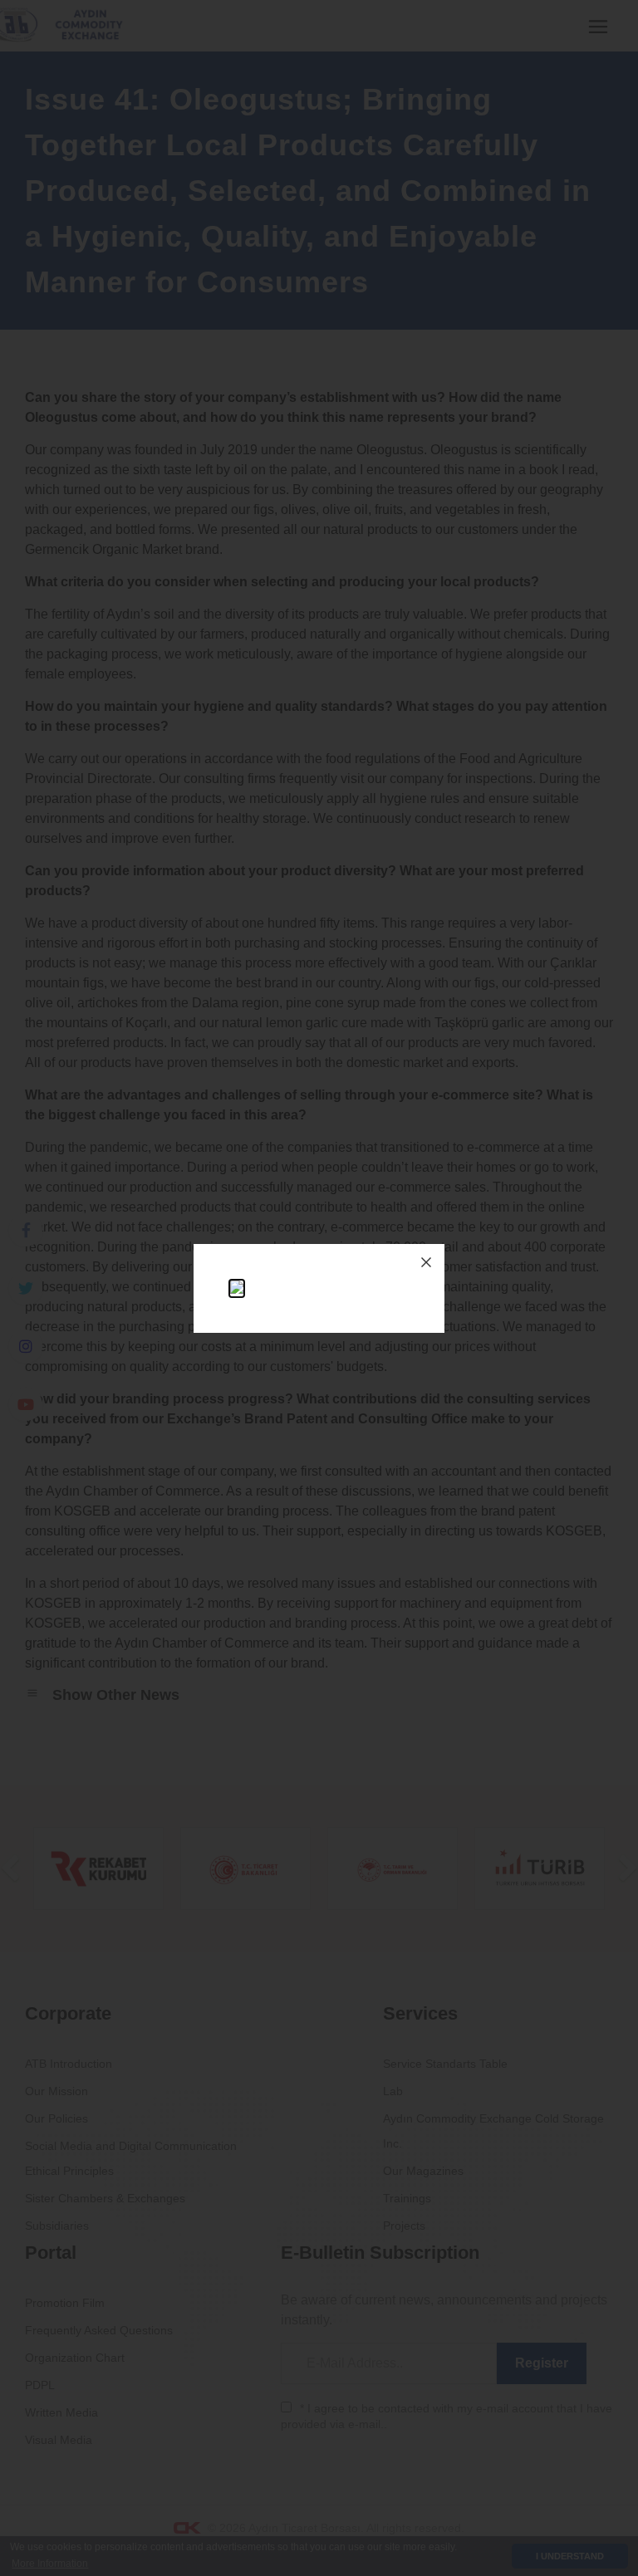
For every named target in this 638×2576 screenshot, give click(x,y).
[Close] (426, 1262)
